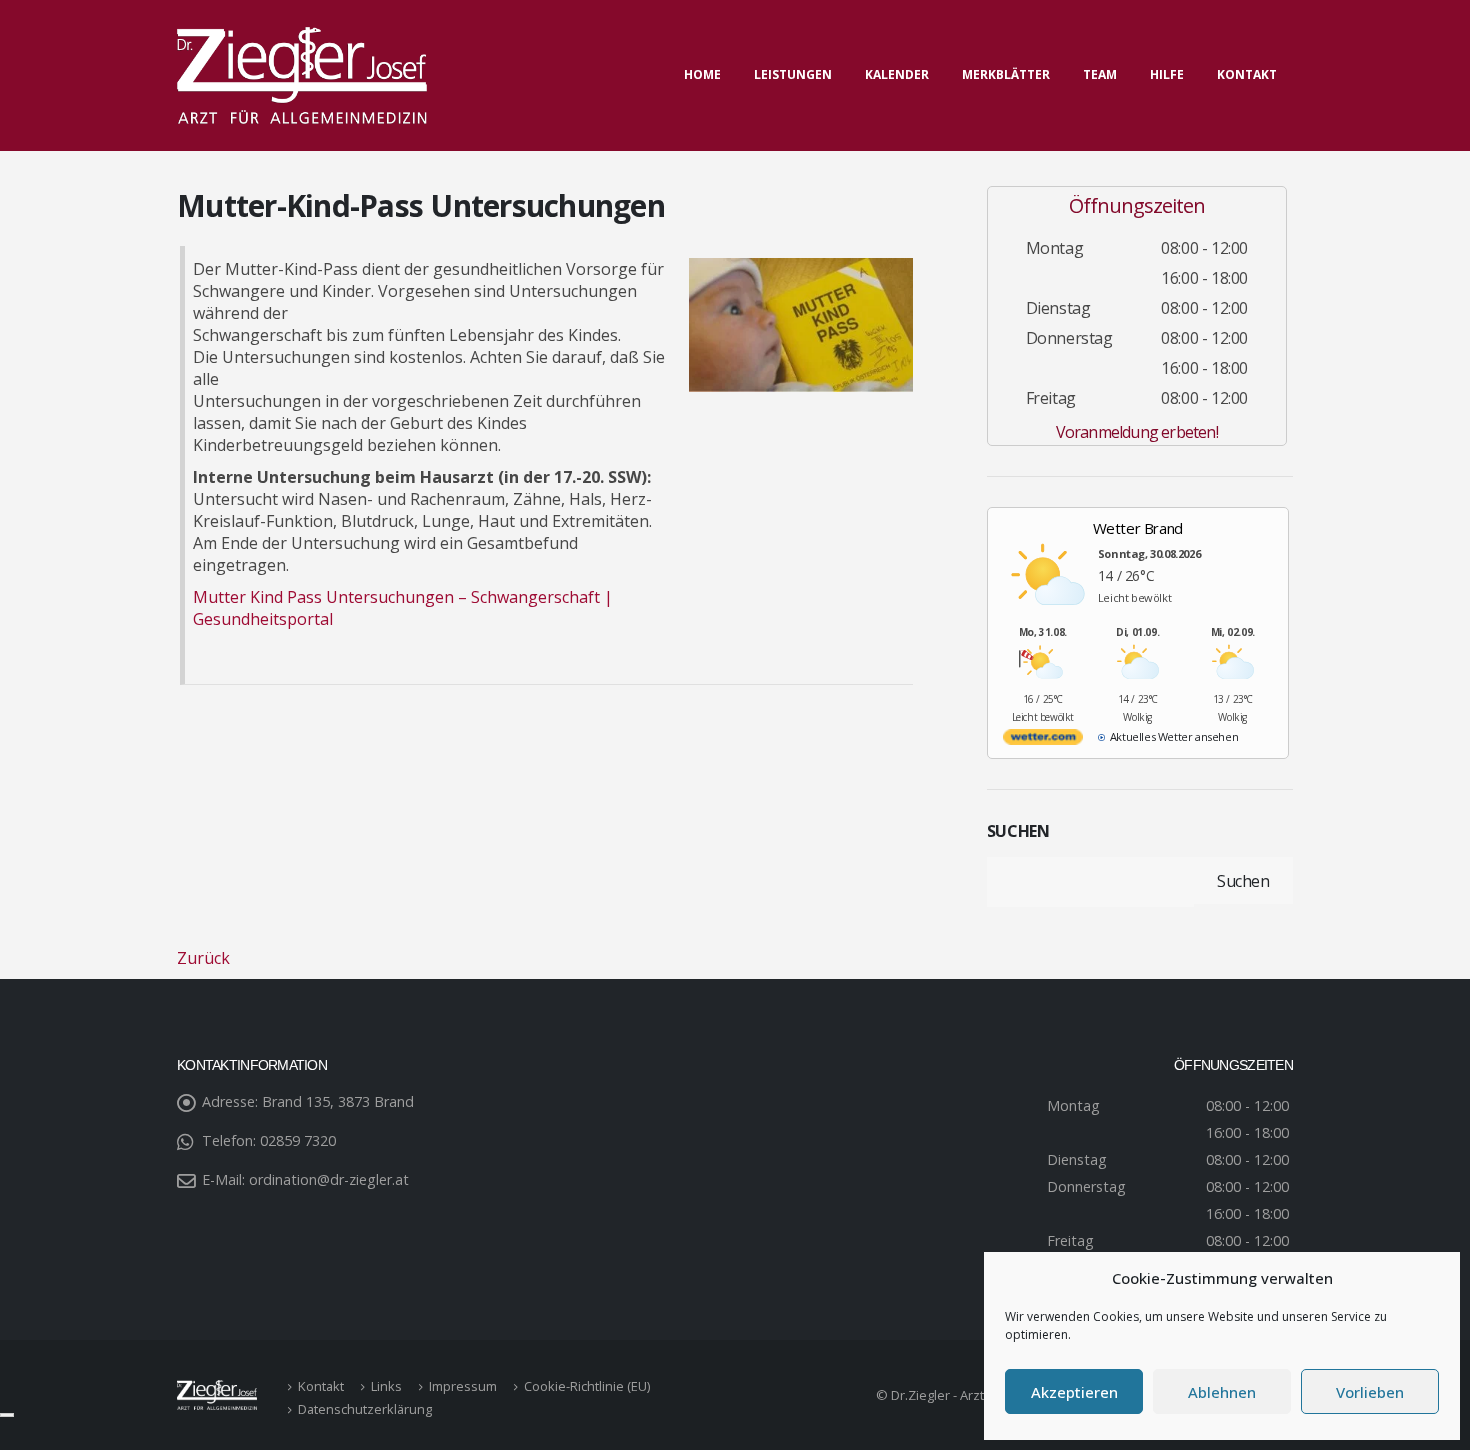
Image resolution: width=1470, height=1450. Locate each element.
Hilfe (1167, 74)
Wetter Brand (1138, 528)
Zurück (203, 958)
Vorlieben (1370, 1392)
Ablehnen (1222, 1392)
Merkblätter (1006, 74)
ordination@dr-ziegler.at (329, 1179)
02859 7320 (298, 1140)
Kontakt (1247, 74)
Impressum (463, 1386)
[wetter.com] (1043, 740)
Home (702, 74)
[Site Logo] (302, 75)
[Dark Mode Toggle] (7, 1415)
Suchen (1018, 831)
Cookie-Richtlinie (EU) (587, 1386)
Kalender (897, 74)
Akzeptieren (1074, 1392)
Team (1100, 74)
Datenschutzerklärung (365, 1409)
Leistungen (793, 74)
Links (386, 1386)
